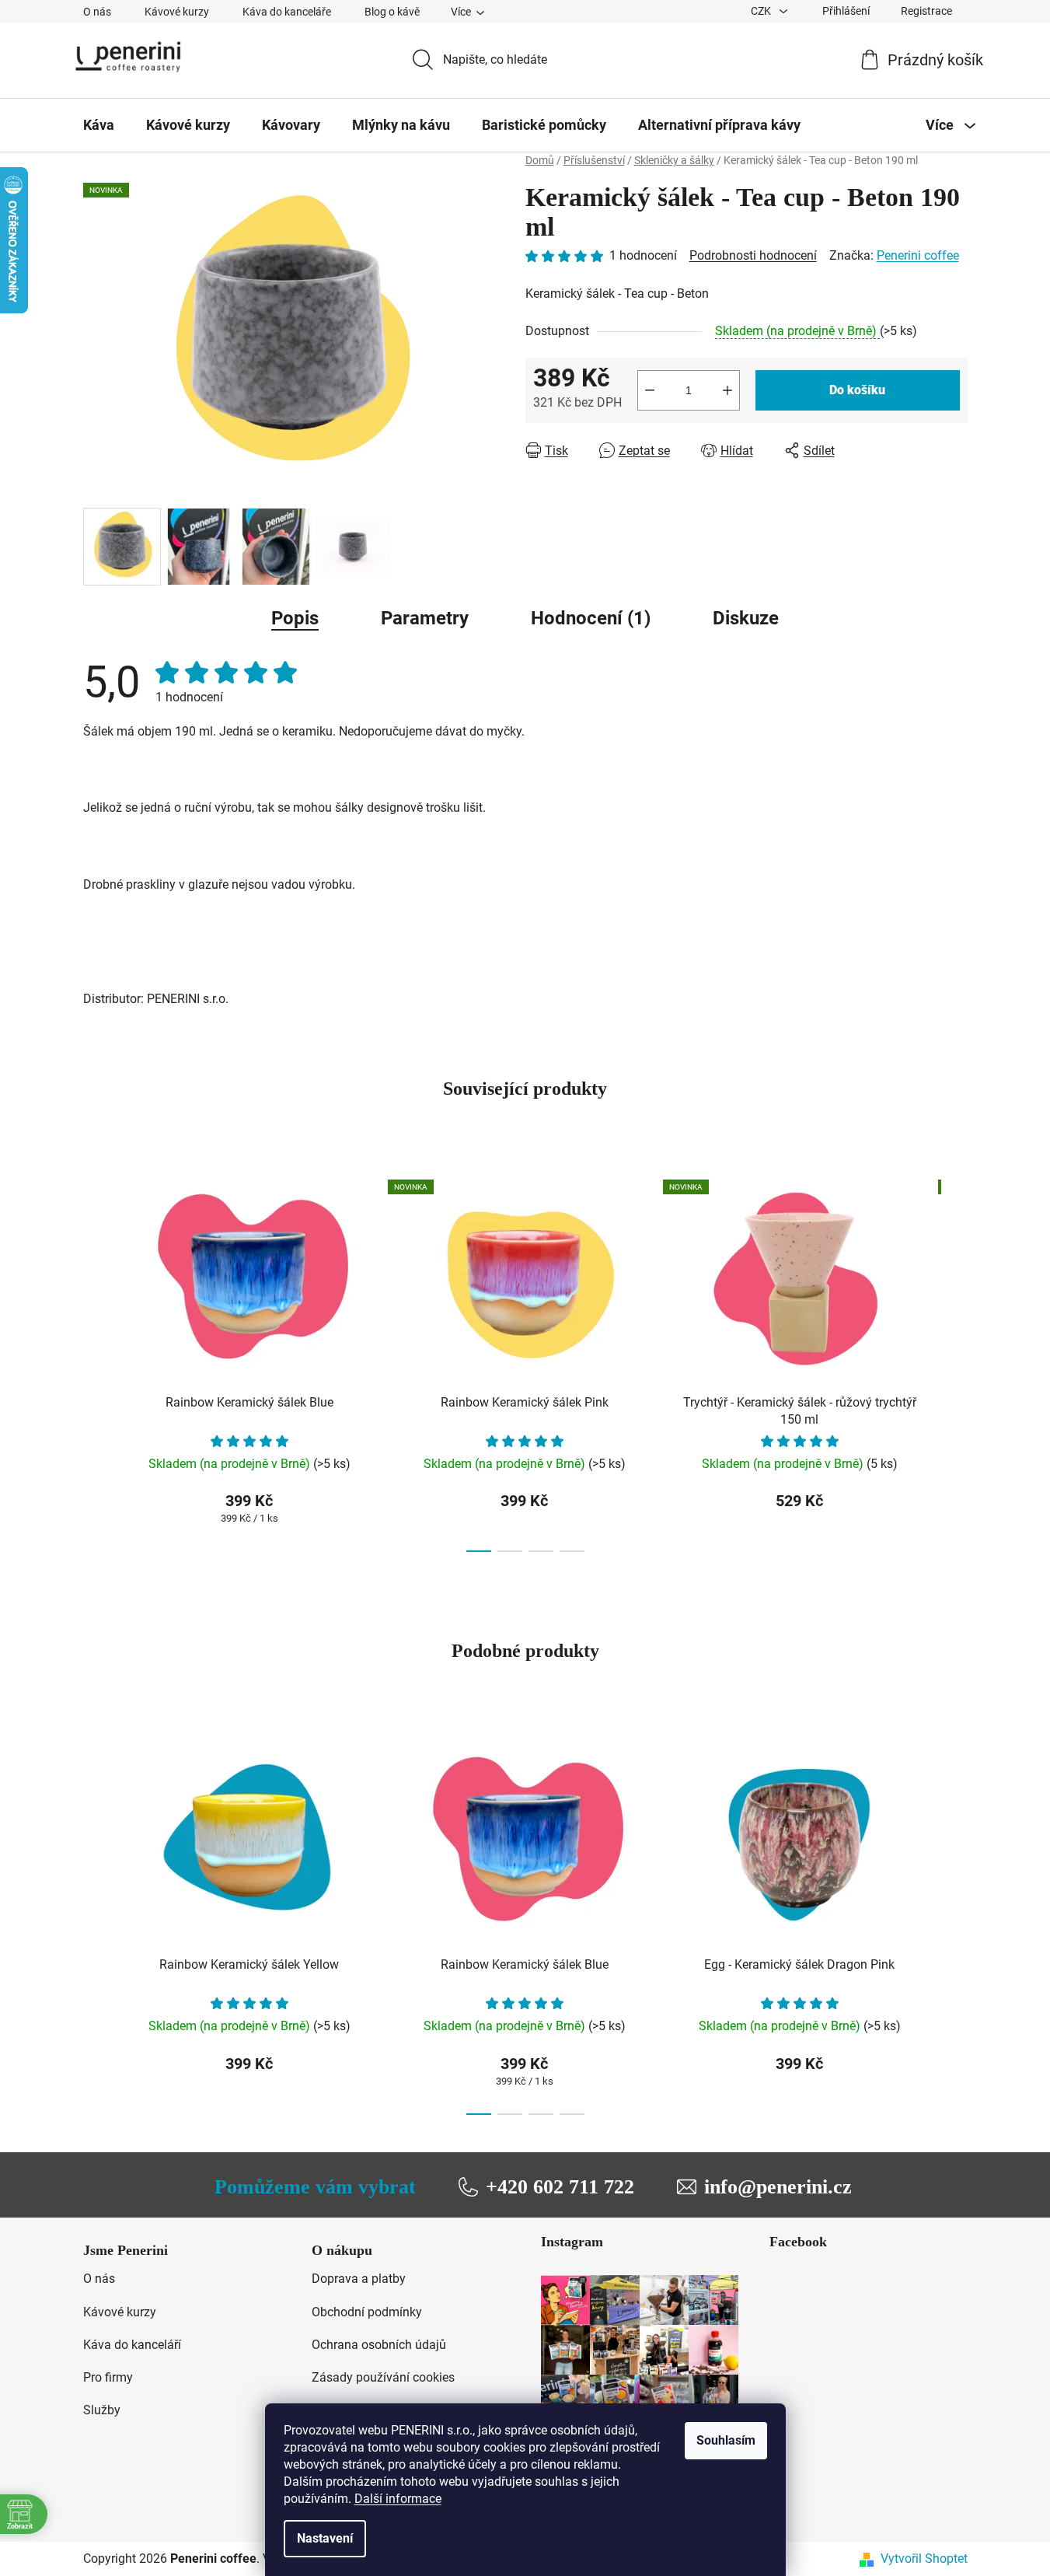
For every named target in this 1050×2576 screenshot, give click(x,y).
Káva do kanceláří (132, 2345)
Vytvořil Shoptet (924, 2559)
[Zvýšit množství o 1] (727, 390)
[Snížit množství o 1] (650, 390)
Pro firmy (108, 2377)
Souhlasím (726, 2440)
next (955, 1361)
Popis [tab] (295, 618)
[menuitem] (99, 125)
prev (96, 1361)
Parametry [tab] (425, 618)
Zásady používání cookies (383, 2377)
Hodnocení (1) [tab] (591, 618)
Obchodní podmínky (367, 2312)
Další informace (398, 2499)
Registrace (926, 11)
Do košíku (857, 390)
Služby (102, 2410)
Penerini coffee (918, 255)
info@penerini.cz (778, 2187)
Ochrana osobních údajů (379, 2345)
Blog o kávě (392, 12)
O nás (97, 12)
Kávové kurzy (177, 12)
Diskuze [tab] (746, 618)
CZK (762, 11)
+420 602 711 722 (560, 2187)
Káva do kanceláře (287, 12)
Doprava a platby (359, 2279)
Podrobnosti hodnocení (753, 255)
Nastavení (325, 2538)
